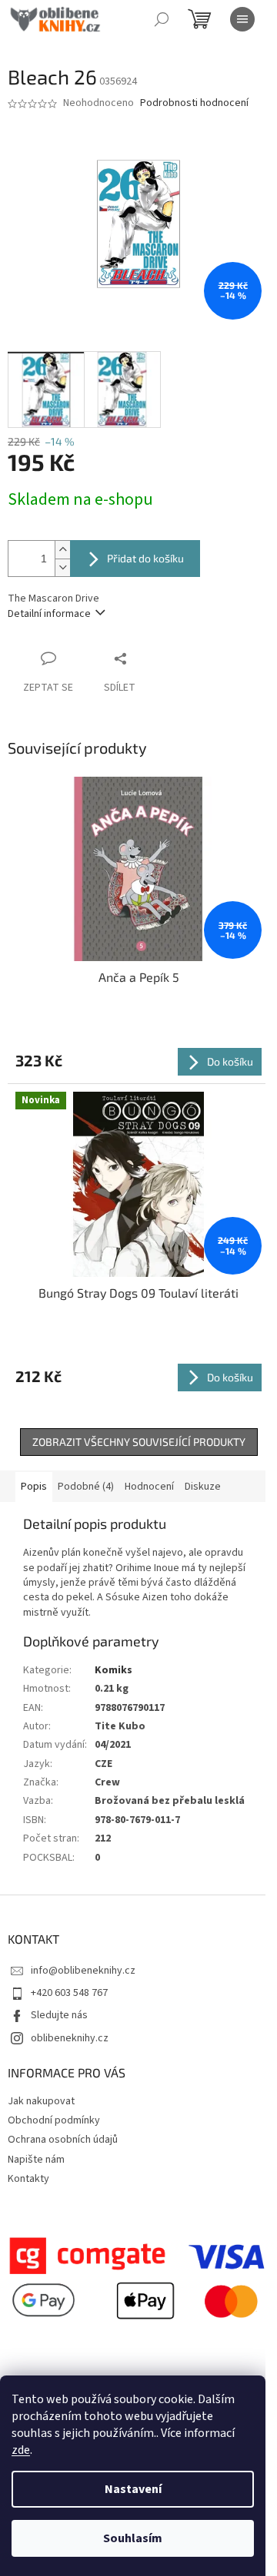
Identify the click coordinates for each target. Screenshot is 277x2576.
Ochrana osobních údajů (63, 2140)
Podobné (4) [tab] (86, 1487)
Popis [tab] (34, 1487)
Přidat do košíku (145, 558)
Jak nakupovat (41, 2101)
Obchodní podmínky (54, 2120)
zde (21, 2450)
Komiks (113, 1670)
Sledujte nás (59, 2015)
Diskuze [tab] (203, 1487)
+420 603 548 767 (69, 1993)
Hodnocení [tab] (149, 1487)
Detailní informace (49, 614)
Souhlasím (133, 2538)
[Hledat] (162, 19)
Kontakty (28, 2179)
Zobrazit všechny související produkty (139, 1442)
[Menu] (242, 19)
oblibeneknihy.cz (70, 2038)
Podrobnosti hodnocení (194, 103)
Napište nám (36, 2160)
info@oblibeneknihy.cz (83, 1971)
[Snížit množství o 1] (62, 567)
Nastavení (133, 2489)
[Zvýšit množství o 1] (62, 550)
